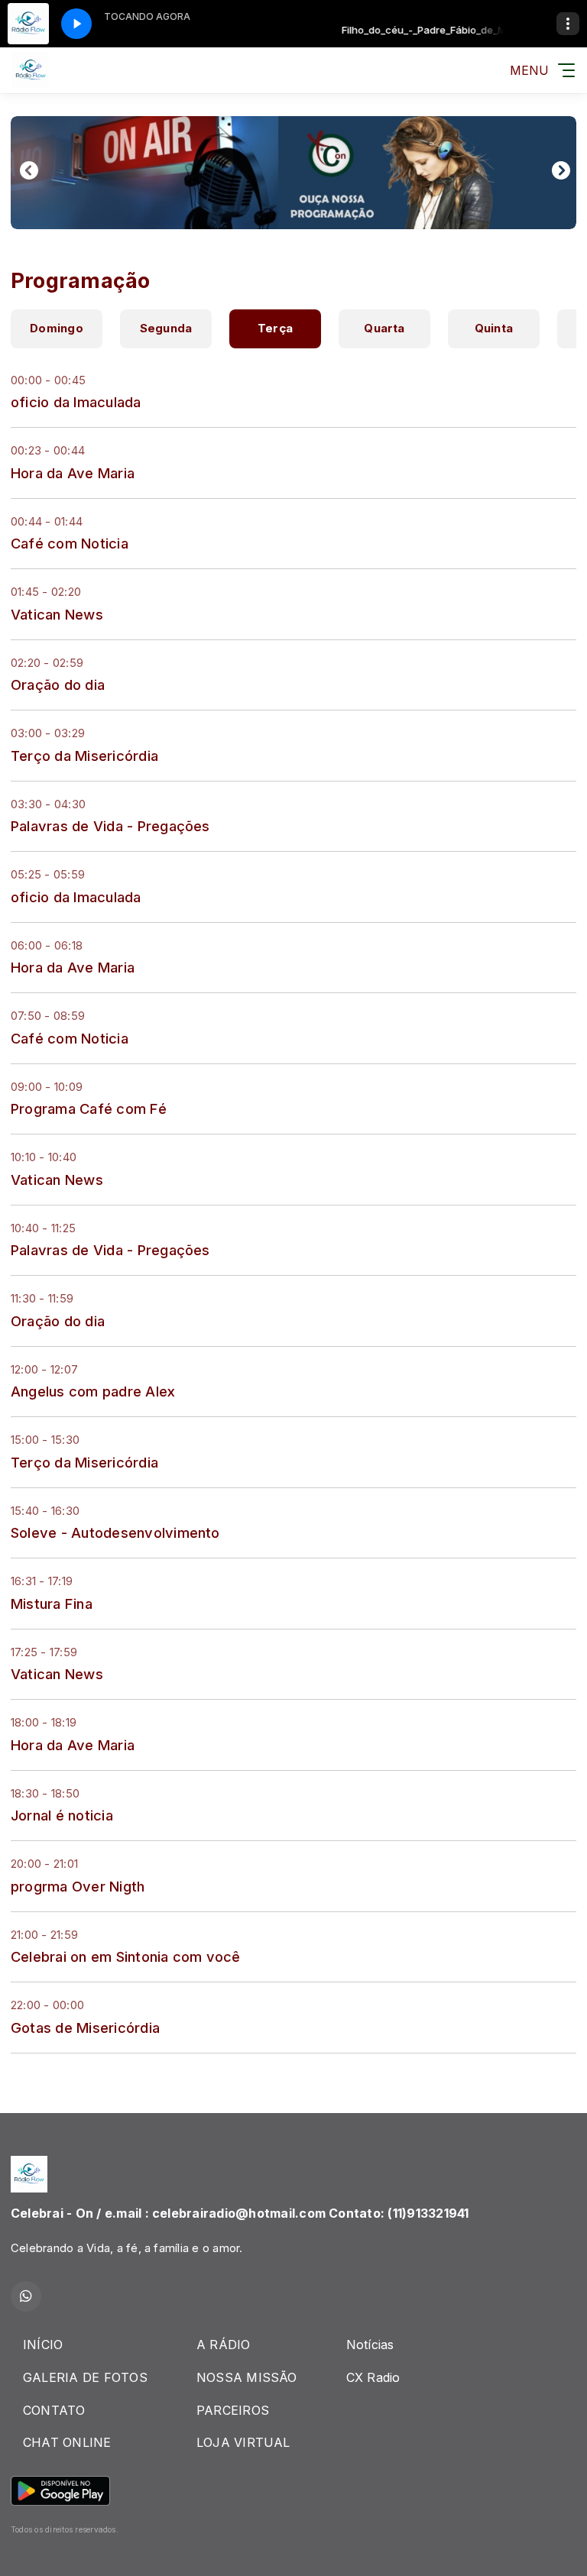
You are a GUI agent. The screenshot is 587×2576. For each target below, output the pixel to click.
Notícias (370, 2345)
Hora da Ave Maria (73, 473)
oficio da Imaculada (76, 402)
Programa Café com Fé (89, 1108)
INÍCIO (43, 2345)
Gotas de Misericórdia (85, 2027)
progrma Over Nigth (78, 1886)
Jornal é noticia (62, 1815)
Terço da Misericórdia (84, 756)
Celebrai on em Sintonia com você (126, 1956)
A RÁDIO (224, 2345)
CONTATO (54, 2410)
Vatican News (57, 614)
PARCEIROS (233, 2410)
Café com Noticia (70, 543)
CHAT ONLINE (67, 2442)
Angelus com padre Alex (93, 1391)
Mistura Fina (52, 1604)
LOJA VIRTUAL (243, 2442)
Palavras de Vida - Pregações (110, 826)
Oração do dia (58, 684)
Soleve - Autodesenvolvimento (115, 1532)
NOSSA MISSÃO (247, 2377)
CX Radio (373, 2377)
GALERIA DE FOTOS (85, 2377)
